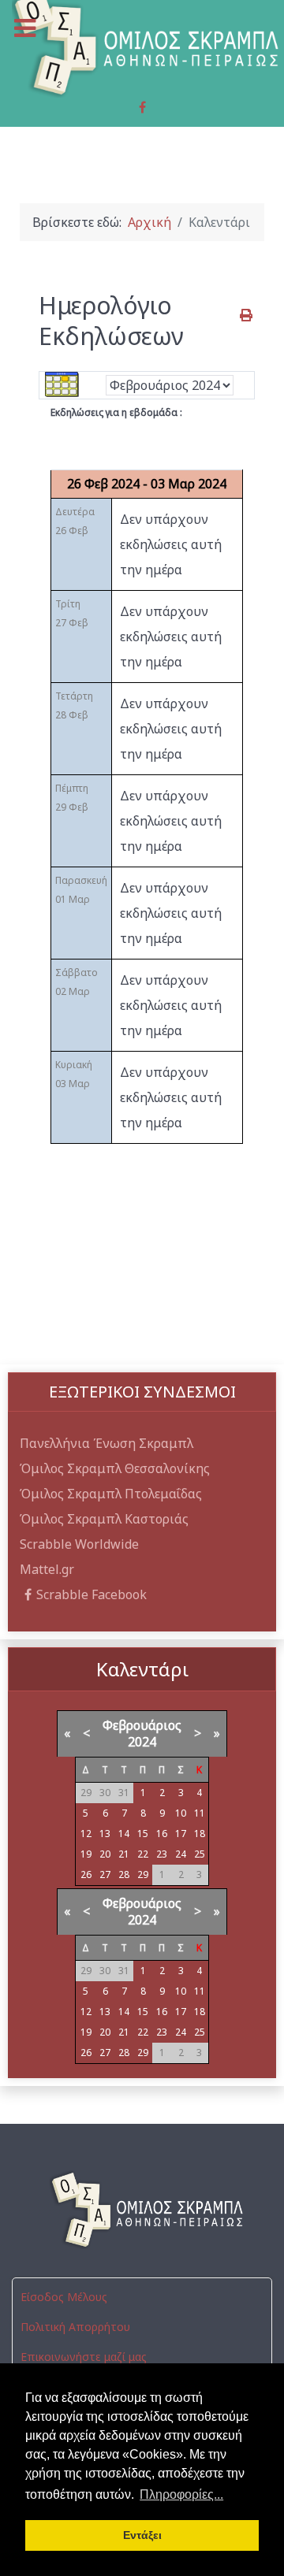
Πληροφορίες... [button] (181, 2494)
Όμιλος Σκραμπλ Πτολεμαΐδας (111, 1494)
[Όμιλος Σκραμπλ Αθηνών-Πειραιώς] (142, 2210)
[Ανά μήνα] (62, 384)
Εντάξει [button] (142, 2535)
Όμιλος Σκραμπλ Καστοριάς (104, 1519)
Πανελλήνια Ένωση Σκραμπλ (106, 1443)
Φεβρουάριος (142, 1725)
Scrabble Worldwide (79, 1544)
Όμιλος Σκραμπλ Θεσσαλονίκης (115, 1468)
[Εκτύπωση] (247, 315)
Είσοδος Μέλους (64, 2297)
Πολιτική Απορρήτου (75, 2327)
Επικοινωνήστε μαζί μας (84, 2357)
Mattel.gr (47, 1569)
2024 (142, 1742)
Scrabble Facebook (92, 1594)
